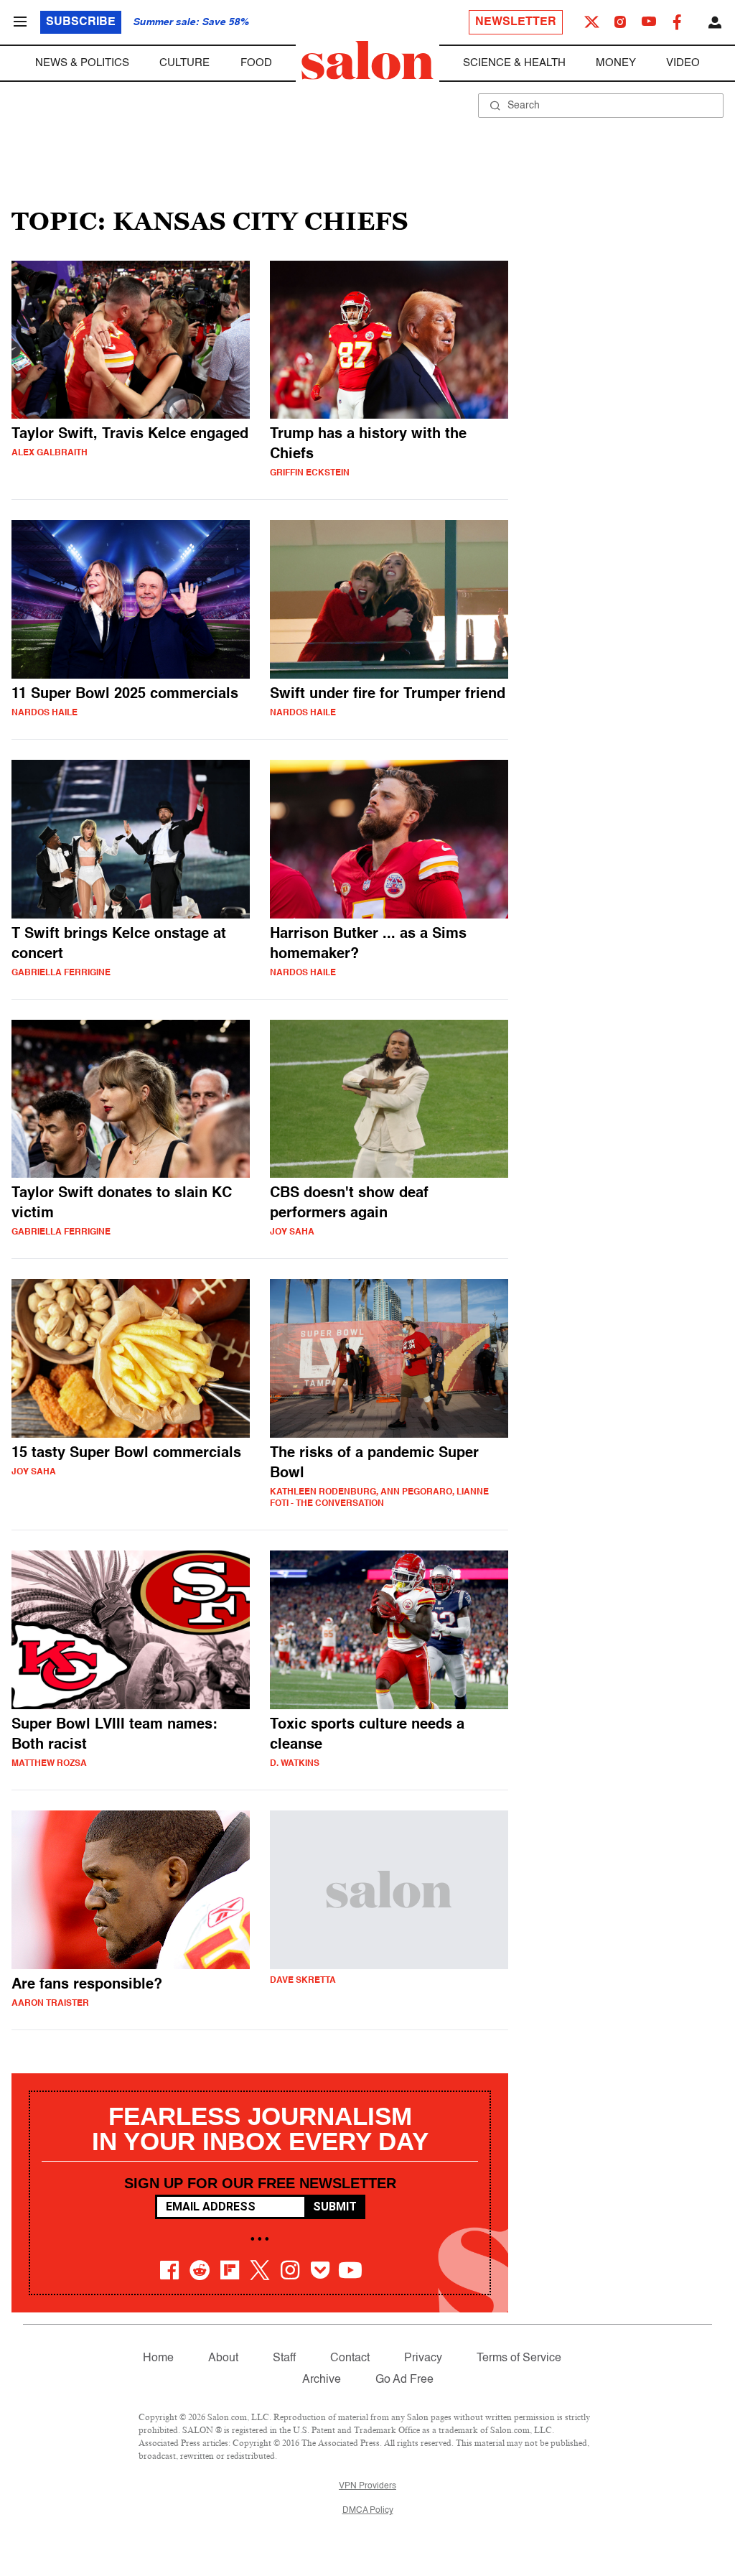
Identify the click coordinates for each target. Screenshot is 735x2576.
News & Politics (82, 63)
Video (683, 63)
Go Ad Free (404, 2380)
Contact (350, 2358)
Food (256, 63)
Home (158, 2358)
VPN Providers (367, 2486)
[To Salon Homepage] (367, 60)
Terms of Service (519, 2358)
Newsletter (516, 22)
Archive (322, 2380)
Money (616, 63)
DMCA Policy (368, 2511)
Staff (284, 2358)
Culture (184, 63)
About (223, 2358)
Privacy (423, 2358)
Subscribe (81, 22)
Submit (335, 2207)
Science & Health (514, 63)
